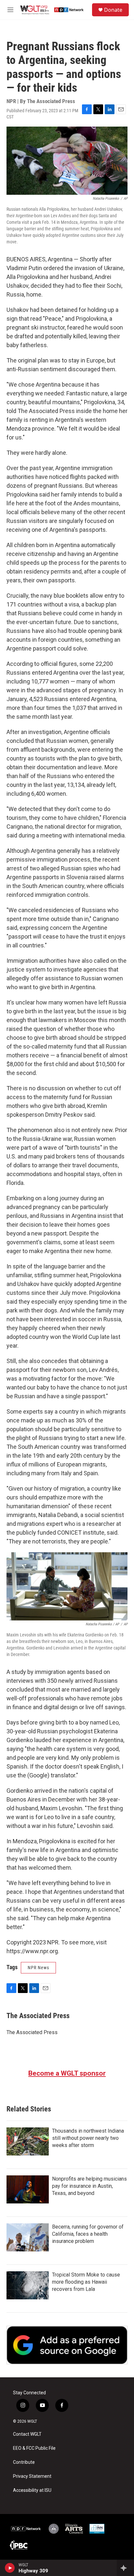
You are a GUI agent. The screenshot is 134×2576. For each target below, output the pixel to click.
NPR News (38, 1968)
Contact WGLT (27, 2434)
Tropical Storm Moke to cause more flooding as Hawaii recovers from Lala (86, 2282)
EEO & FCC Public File (34, 2448)
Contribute (24, 2462)
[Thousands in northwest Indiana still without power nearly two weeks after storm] (28, 2141)
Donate (113, 10)
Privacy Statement (32, 2476)
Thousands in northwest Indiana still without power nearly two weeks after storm (88, 2138)
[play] (10, 2568)
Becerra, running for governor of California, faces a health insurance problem (88, 2234)
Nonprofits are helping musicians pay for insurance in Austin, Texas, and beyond (89, 2186)
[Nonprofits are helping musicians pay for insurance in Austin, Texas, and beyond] (28, 2189)
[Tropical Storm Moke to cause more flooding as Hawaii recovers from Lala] (28, 2285)
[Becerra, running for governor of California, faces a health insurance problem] (28, 2237)
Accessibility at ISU (32, 2490)
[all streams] (125, 2568)
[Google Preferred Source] (67, 2345)
